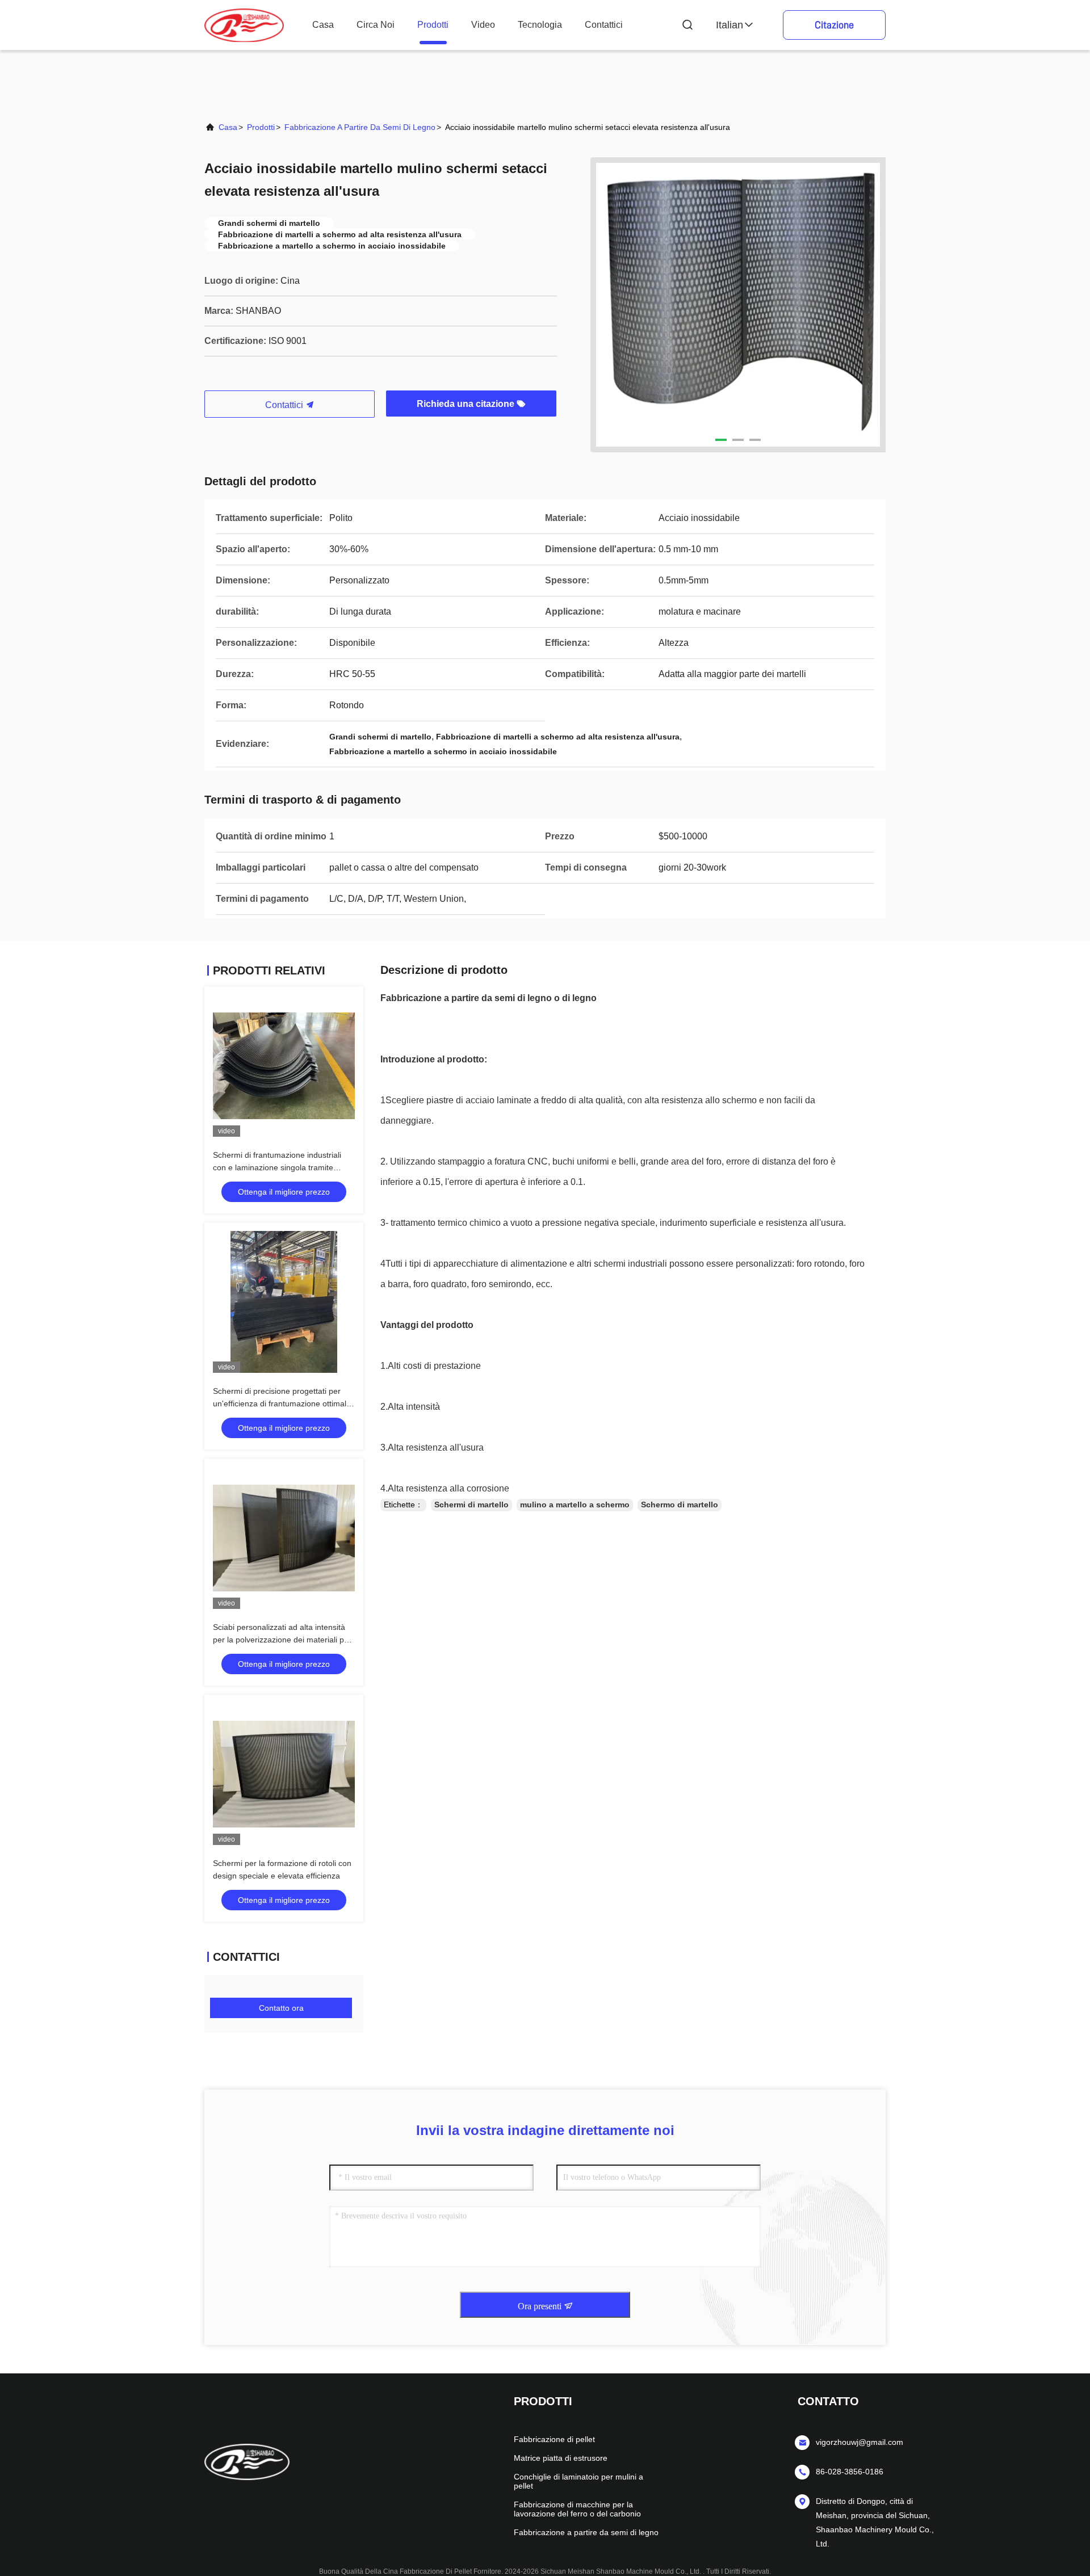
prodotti (433, 25)
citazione (834, 25)
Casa (323, 25)
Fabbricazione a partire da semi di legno (360, 127)
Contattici (604, 25)
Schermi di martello (471, 1505)
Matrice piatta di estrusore (561, 2458)
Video (483, 25)
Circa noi (376, 25)
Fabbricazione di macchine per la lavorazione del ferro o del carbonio (577, 2509)
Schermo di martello (680, 1505)
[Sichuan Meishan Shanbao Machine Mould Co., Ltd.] (244, 25)
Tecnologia (540, 25)
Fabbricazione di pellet (554, 2439)
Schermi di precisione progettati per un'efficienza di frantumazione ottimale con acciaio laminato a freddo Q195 (282, 1403)
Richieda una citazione (467, 404)
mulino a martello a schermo (575, 1505)
